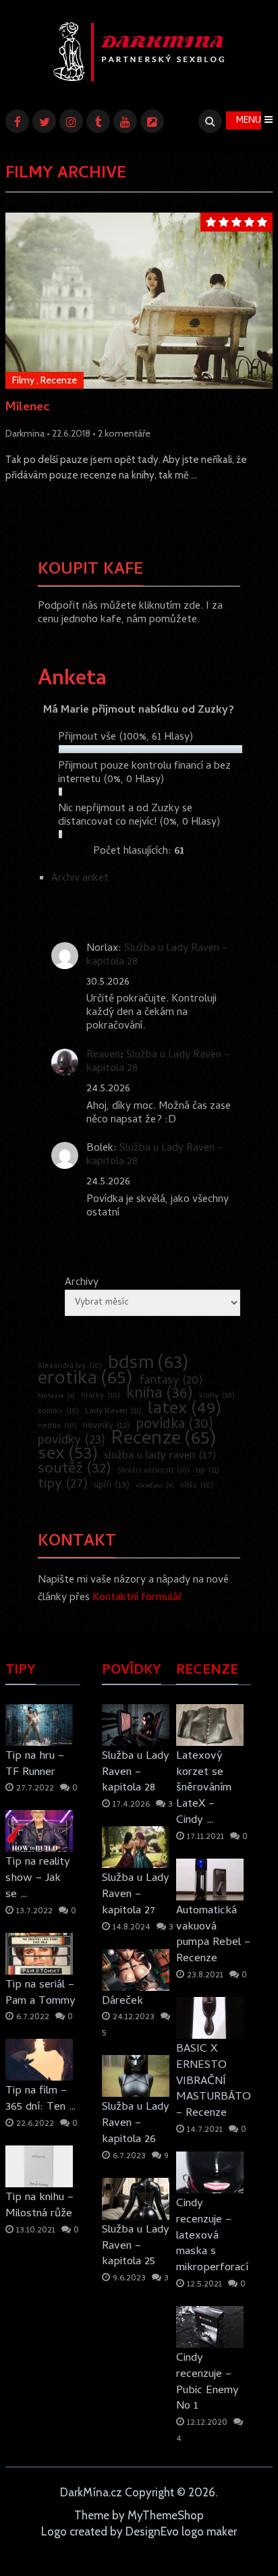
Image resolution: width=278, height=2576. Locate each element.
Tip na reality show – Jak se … (38, 1878)
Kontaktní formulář (137, 1598)
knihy (217, 1396)
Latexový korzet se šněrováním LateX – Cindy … (204, 1788)
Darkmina (25, 433)
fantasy (171, 1381)
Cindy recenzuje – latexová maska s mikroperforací (212, 2236)
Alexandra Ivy (70, 1366)
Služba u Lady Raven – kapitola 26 (136, 2123)
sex (68, 1455)
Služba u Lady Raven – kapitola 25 (136, 2246)
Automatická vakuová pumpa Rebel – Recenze (213, 1935)
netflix (57, 1426)
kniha (160, 1395)
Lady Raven (113, 1412)
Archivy (82, 1283)
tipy (63, 1485)
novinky (106, 1427)
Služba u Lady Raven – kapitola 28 (157, 956)
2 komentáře (124, 433)
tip (207, 1471)
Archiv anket (80, 879)
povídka (175, 1425)
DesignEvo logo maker (181, 2531)
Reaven (103, 1056)
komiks (58, 1412)
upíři (112, 1486)
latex (185, 1410)
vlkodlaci (155, 1486)
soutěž (75, 1470)
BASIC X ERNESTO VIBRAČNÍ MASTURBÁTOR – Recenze (214, 2081)
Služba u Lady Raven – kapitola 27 (136, 1894)
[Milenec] (139, 301)
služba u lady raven (160, 1456)
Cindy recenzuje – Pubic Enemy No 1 (207, 2382)
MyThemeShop (166, 2515)
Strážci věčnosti (154, 1471)
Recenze (59, 380)
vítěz (197, 1486)
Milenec (28, 409)
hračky (101, 1396)
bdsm (148, 1365)
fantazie (56, 1396)
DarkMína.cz (91, 2492)
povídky (72, 1442)
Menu (249, 121)
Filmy (23, 380)
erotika (85, 1380)
